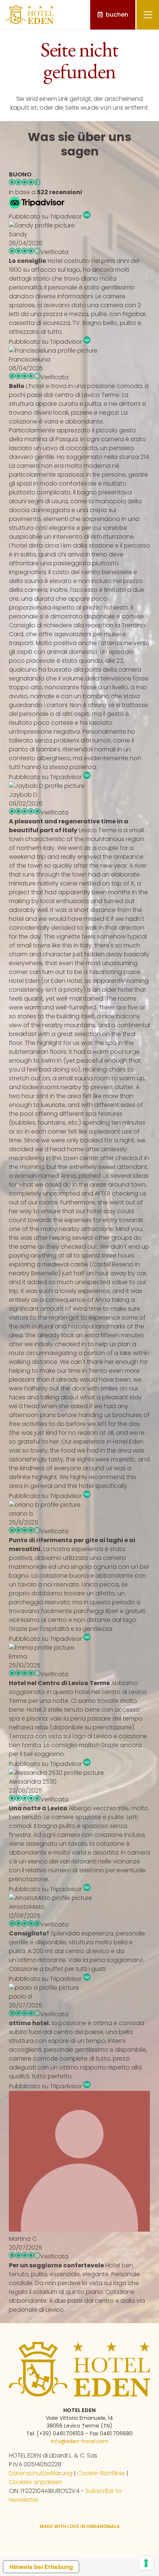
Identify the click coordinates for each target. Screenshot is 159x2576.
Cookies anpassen (36, 2482)
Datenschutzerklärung (41, 2473)
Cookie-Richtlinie (101, 2473)
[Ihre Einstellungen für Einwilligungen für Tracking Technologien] (146, 2563)
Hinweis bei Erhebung (41, 2567)
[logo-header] (30, 15)
